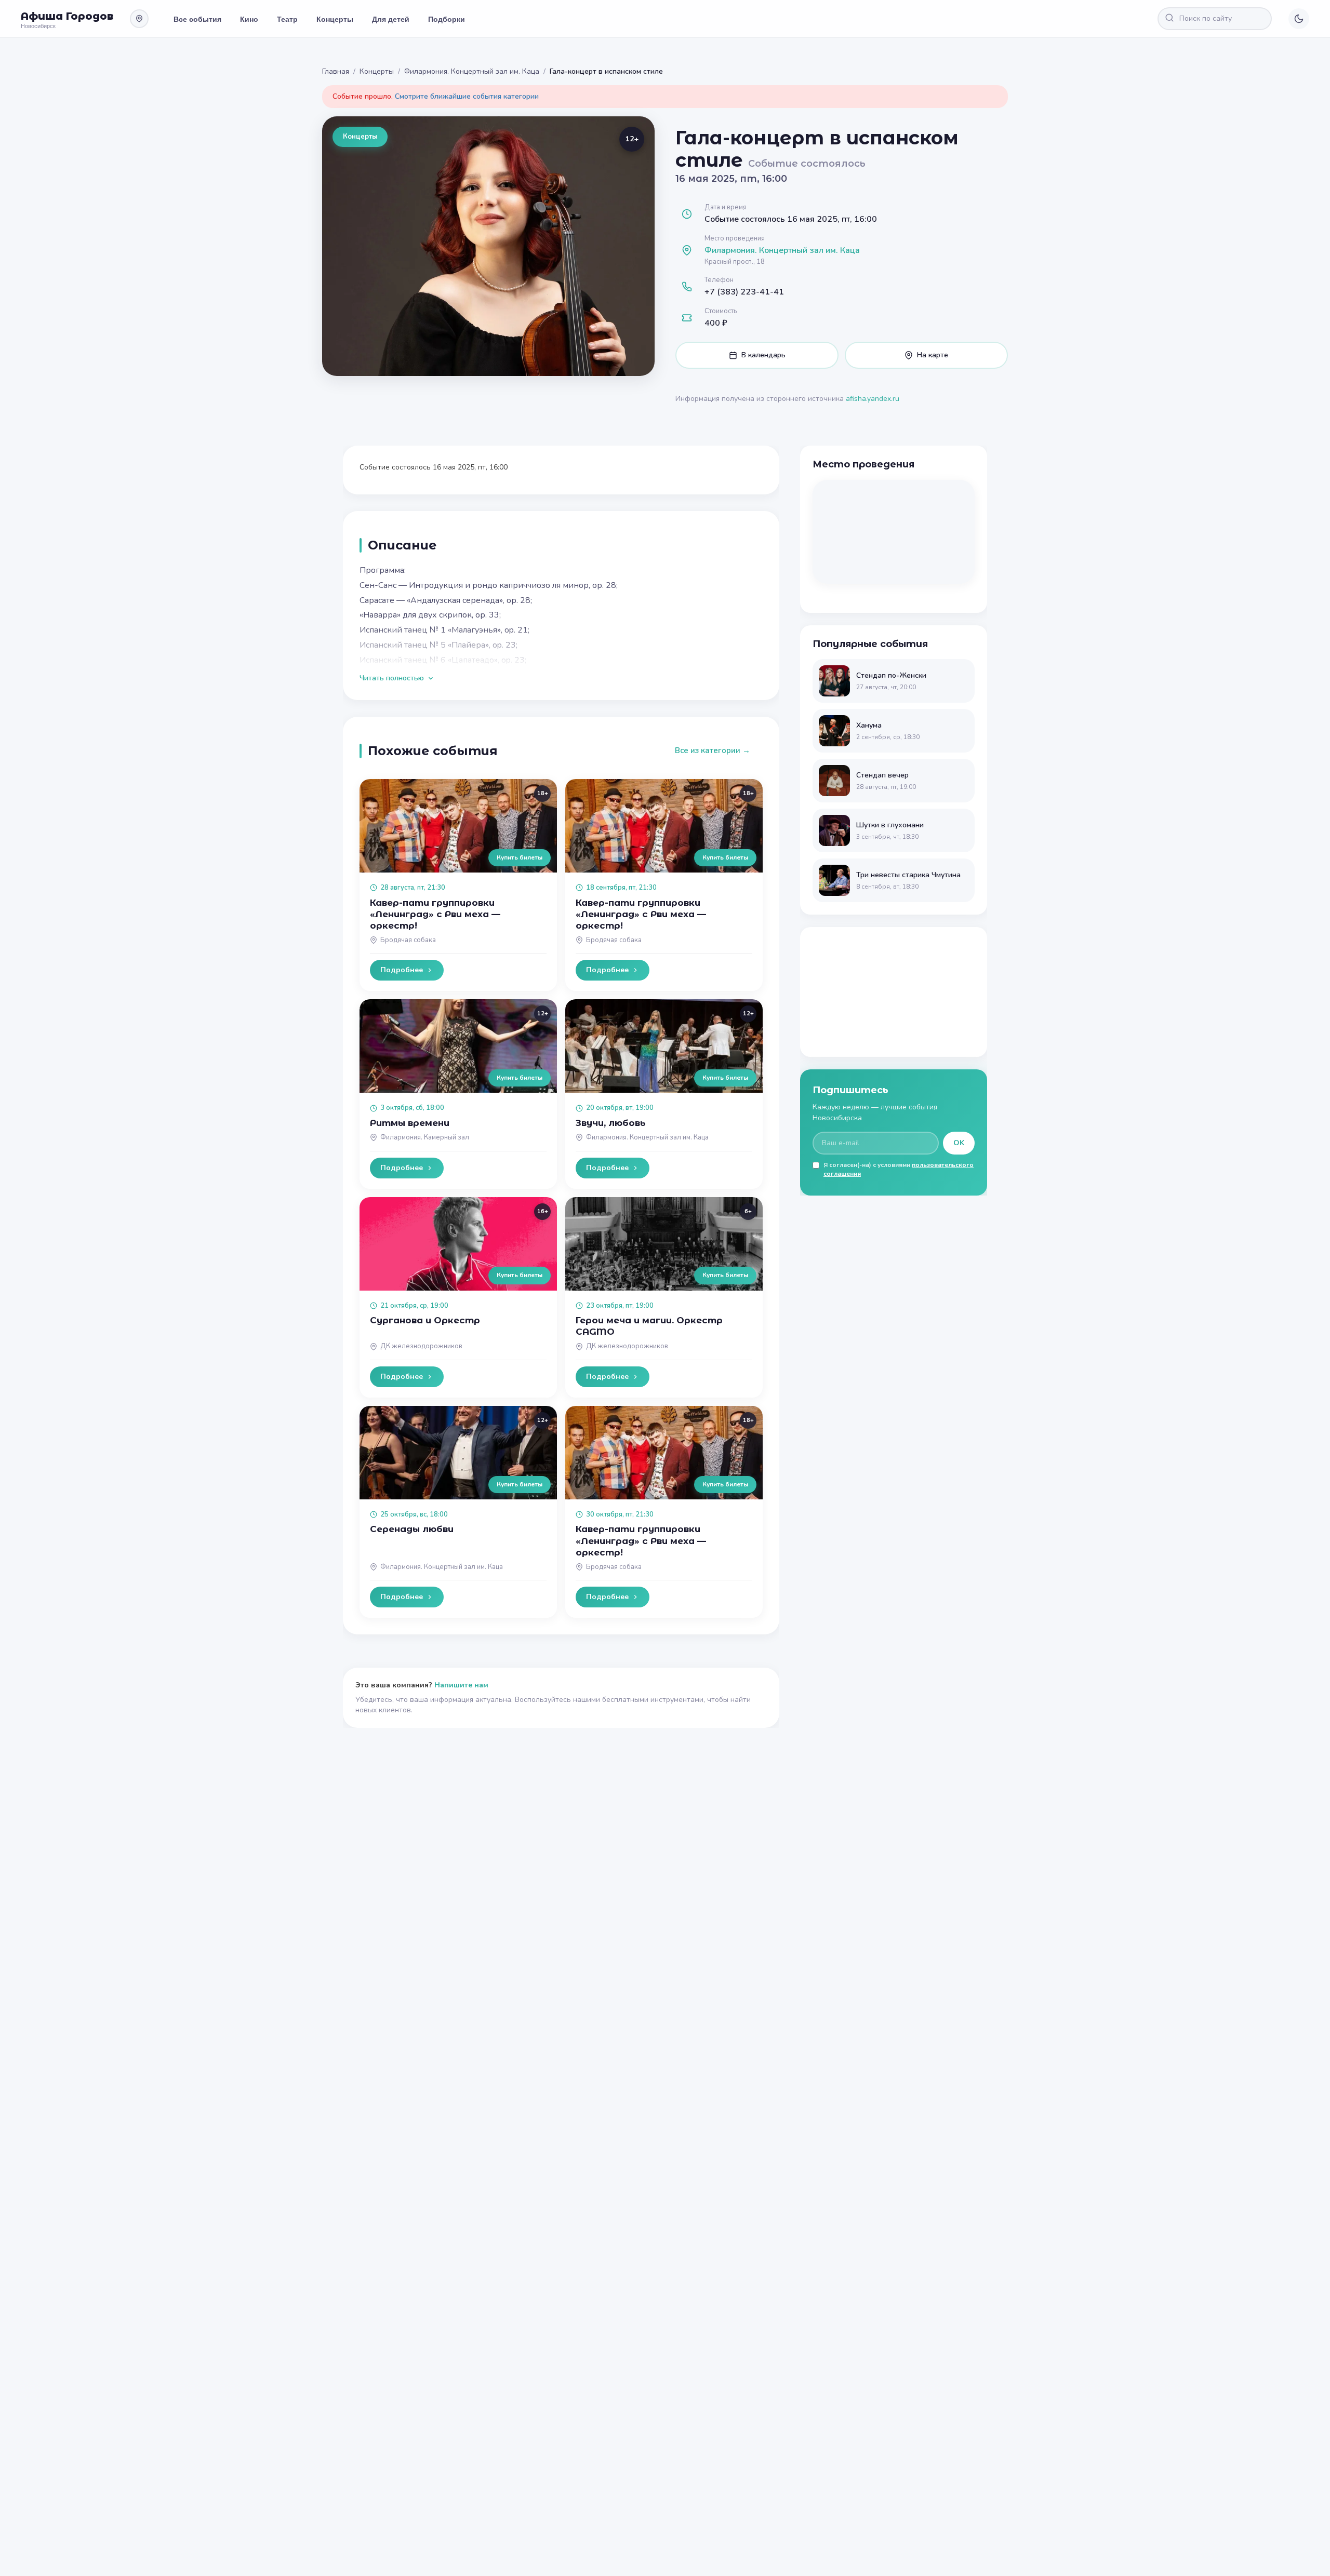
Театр (287, 19)
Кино (249, 19)
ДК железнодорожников (421, 1346)
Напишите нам (461, 1685)
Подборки (447, 19)
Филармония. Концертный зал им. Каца (472, 71)
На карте (933, 355)
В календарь (763, 355)
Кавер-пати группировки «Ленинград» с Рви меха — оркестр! (435, 914)
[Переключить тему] (1299, 19)
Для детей (391, 19)
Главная (336, 71)
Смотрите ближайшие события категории (467, 96)
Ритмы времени (410, 1123)
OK (959, 1143)
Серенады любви (412, 1529)
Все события (197, 19)
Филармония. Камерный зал (425, 1137)
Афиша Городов (67, 16)
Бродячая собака (408, 940)
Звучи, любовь (611, 1123)
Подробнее (402, 970)
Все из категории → (713, 750)
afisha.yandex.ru (873, 399)
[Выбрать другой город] (139, 19)
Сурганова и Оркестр (425, 1320)
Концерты (335, 19)
